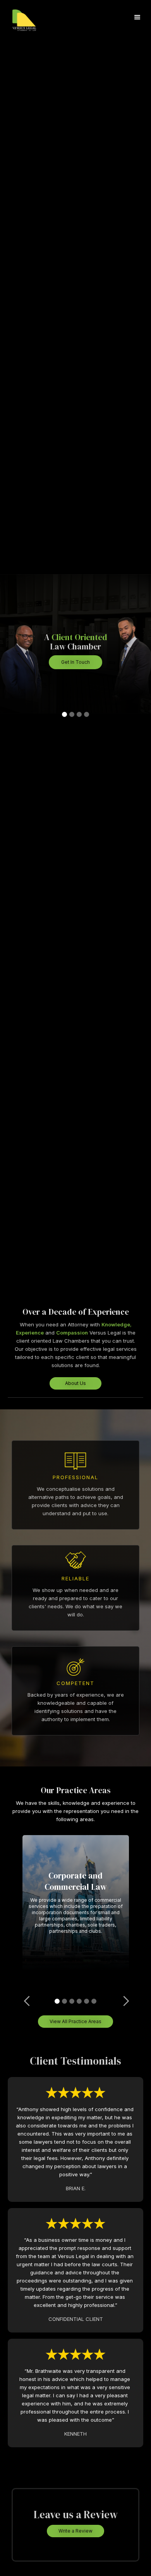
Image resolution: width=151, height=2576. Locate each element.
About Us (75, 1383)
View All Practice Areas (75, 2021)
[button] (137, 17)
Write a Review (75, 2531)
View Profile (76, 694)
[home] (34, 17)
